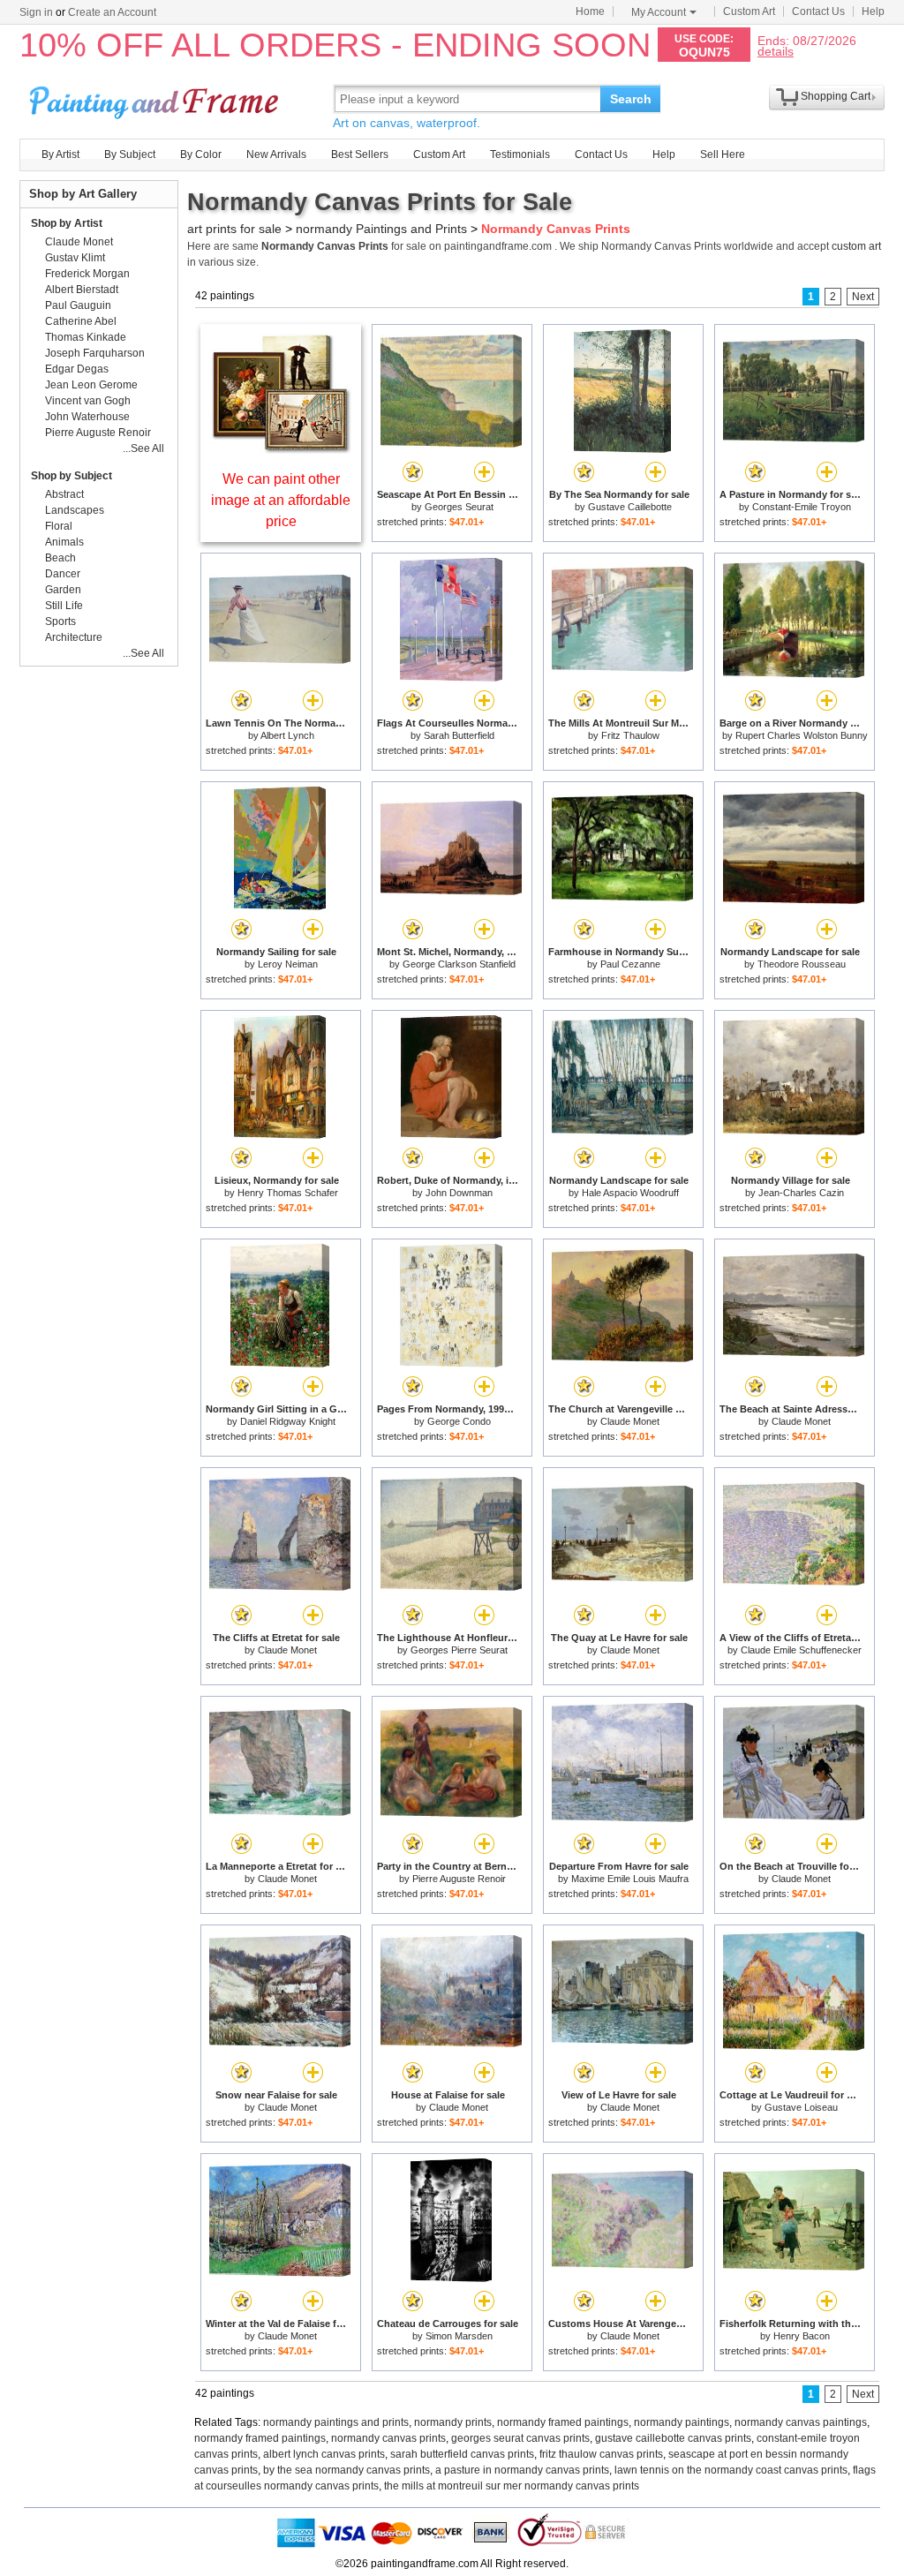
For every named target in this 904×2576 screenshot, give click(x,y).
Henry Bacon (802, 2336)
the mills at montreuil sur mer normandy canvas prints (512, 2486)
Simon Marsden (459, 2336)
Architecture (74, 637)
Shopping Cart (836, 96)
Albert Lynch (287, 735)
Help (873, 11)
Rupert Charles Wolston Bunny (802, 735)
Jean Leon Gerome (91, 385)
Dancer (63, 574)
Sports (60, 621)
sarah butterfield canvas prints (462, 2454)
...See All (143, 448)
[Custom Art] (281, 449)
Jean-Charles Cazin (801, 1193)
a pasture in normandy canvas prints (522, 2470)
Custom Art (749, 11)
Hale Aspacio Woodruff (630, 1193)
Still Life (64, 606)
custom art (856, 246)
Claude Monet (630, 1421)
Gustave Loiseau (801, 2107)
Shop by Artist (67, 223)
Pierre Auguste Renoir (459, 1879)
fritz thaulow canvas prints (601, 2454)
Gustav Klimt (75, 258)
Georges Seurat (459, 507)
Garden (63, 590)
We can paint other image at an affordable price (281, 500)
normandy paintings (682, 2422)
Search (631, 99)
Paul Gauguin (78, 305)
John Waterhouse (87, 417)
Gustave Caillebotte (630, 507)
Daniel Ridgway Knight (288, 1421)
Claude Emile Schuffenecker (801, 1650)
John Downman (459, 1193)
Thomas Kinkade (86, 337)
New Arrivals (276, 154)
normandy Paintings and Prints (381, 229)
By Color (201, 154)
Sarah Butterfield (459, 735)
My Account (659, 12)
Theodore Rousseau (802, 964)
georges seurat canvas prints (520, 2438)
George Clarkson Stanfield (459, 964)
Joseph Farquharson (95, 353)
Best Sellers (360, 154)
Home (590, 11)
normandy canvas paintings (801, 2422)
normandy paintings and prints (336, 2422)
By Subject (130, 154)
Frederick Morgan (87, 274)
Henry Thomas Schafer (288, 1193)
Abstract (64, 494)
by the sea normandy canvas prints (347, 2470)
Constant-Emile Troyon (802, 507)
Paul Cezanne (630, 964)
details (776, 51)
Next (863, 297)
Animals (64, 542)
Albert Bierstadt (82, 290)
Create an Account (112, 12)
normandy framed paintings (563, 2422)
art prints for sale (234, 229)
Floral (59, 526)
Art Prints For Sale (156, 98)
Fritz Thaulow (630, 735)
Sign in (36, 12)
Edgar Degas (77, 369)
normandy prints (453, 2422)
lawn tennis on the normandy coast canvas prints (731, 2470)
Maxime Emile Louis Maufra (630, 1879)
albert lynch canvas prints (324, 2454)
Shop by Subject (72, 476)
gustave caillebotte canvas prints (673, 2438)
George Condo (459, 1421)
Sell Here (723, 154)
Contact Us (818, 11)
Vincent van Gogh (88, 401)
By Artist (60, 154)
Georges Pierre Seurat (459, 1650)
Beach (60, 558)
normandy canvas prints (388, 2438)
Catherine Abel (81, 321)
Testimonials (520, 154)
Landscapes (75, 510)
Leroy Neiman (288, 964)
